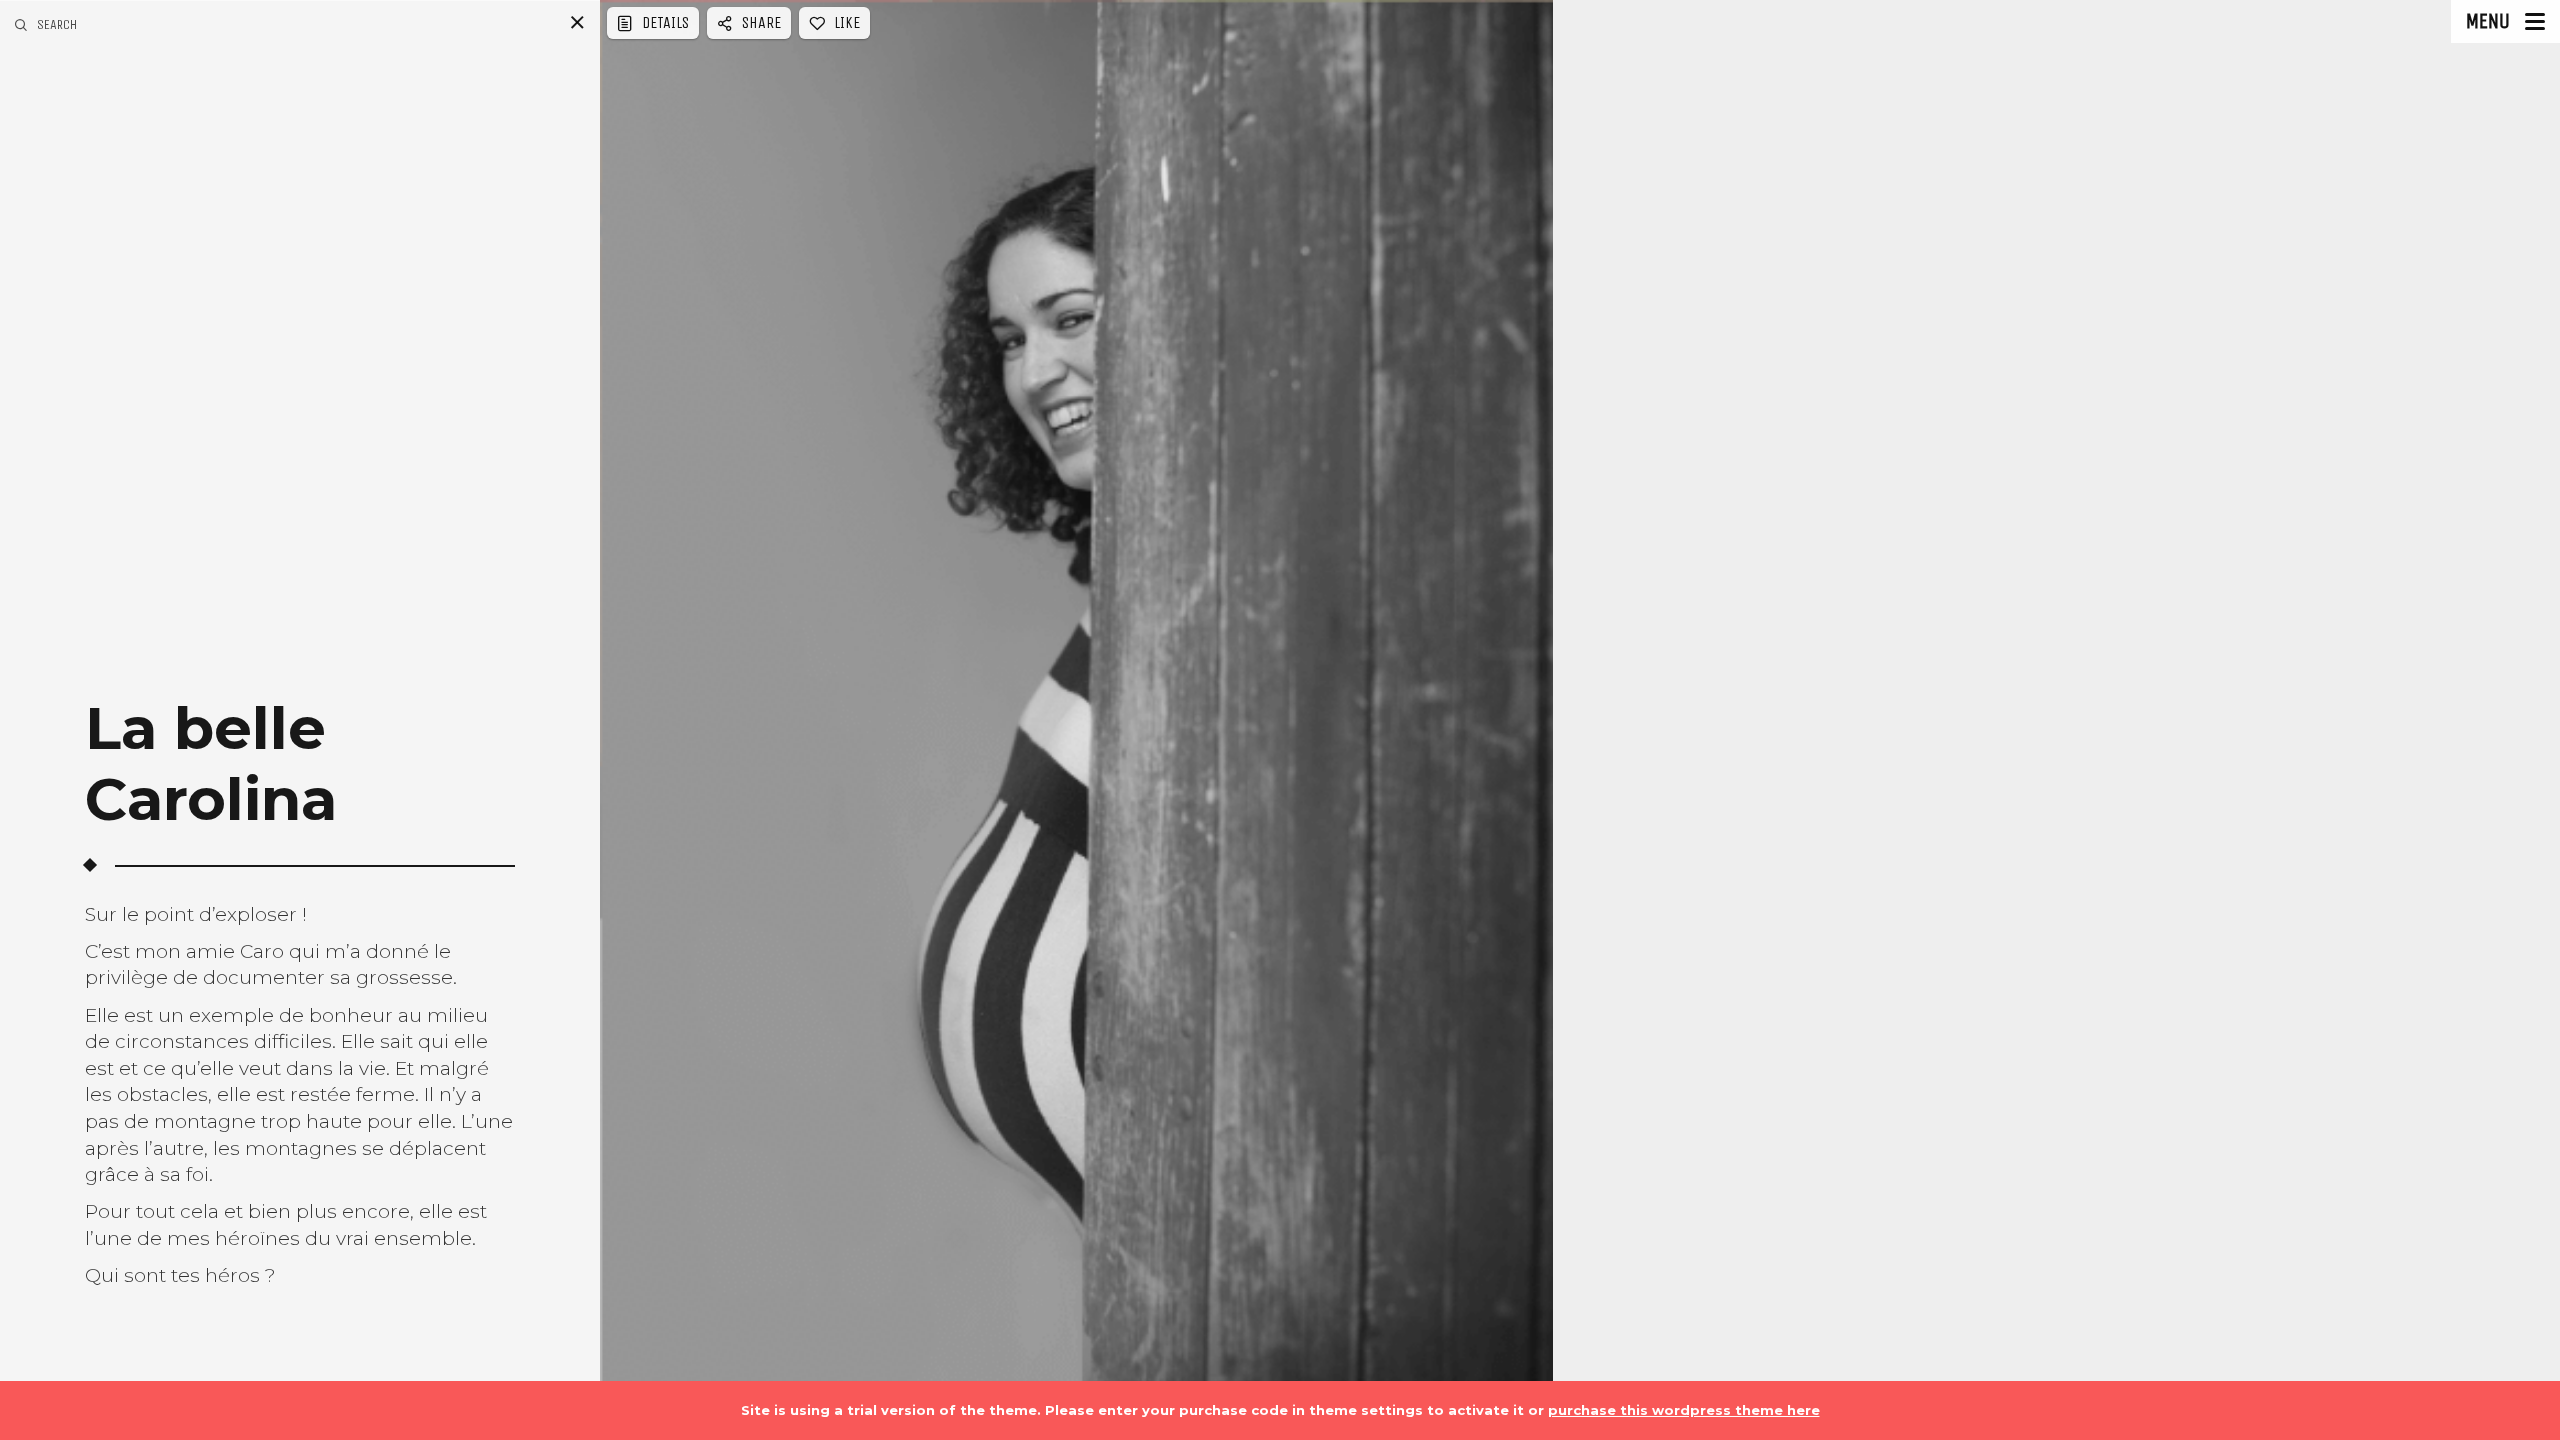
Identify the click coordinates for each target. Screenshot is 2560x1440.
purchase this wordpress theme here (1684, 1410)
